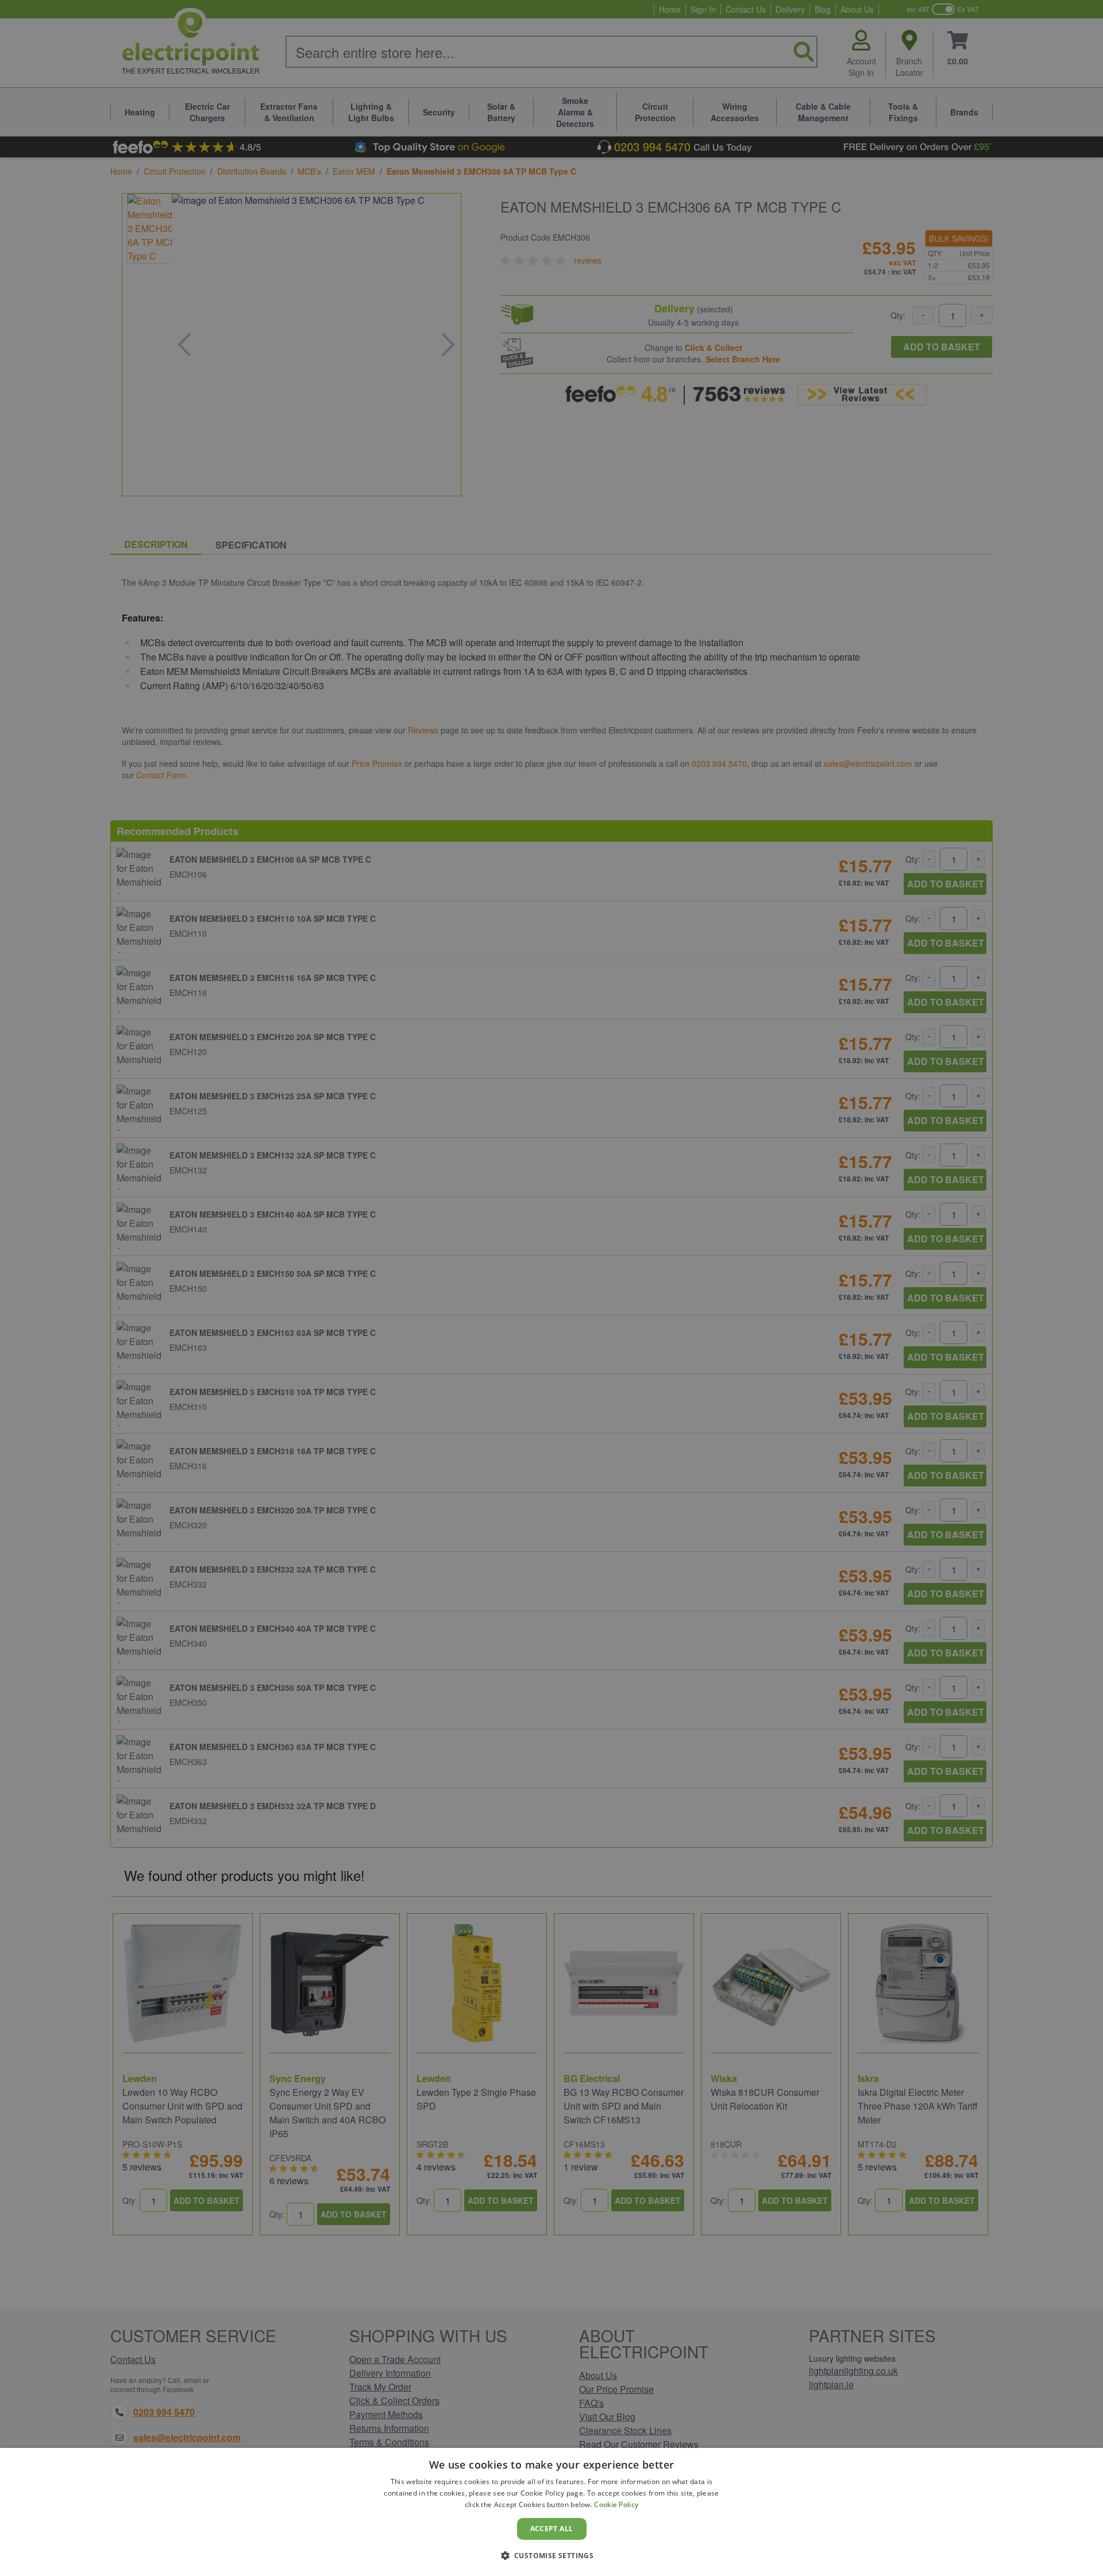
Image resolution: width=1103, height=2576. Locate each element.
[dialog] (551, 2512)
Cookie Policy (616, 2504)
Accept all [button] (552, 2529)
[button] (552, 2555)
